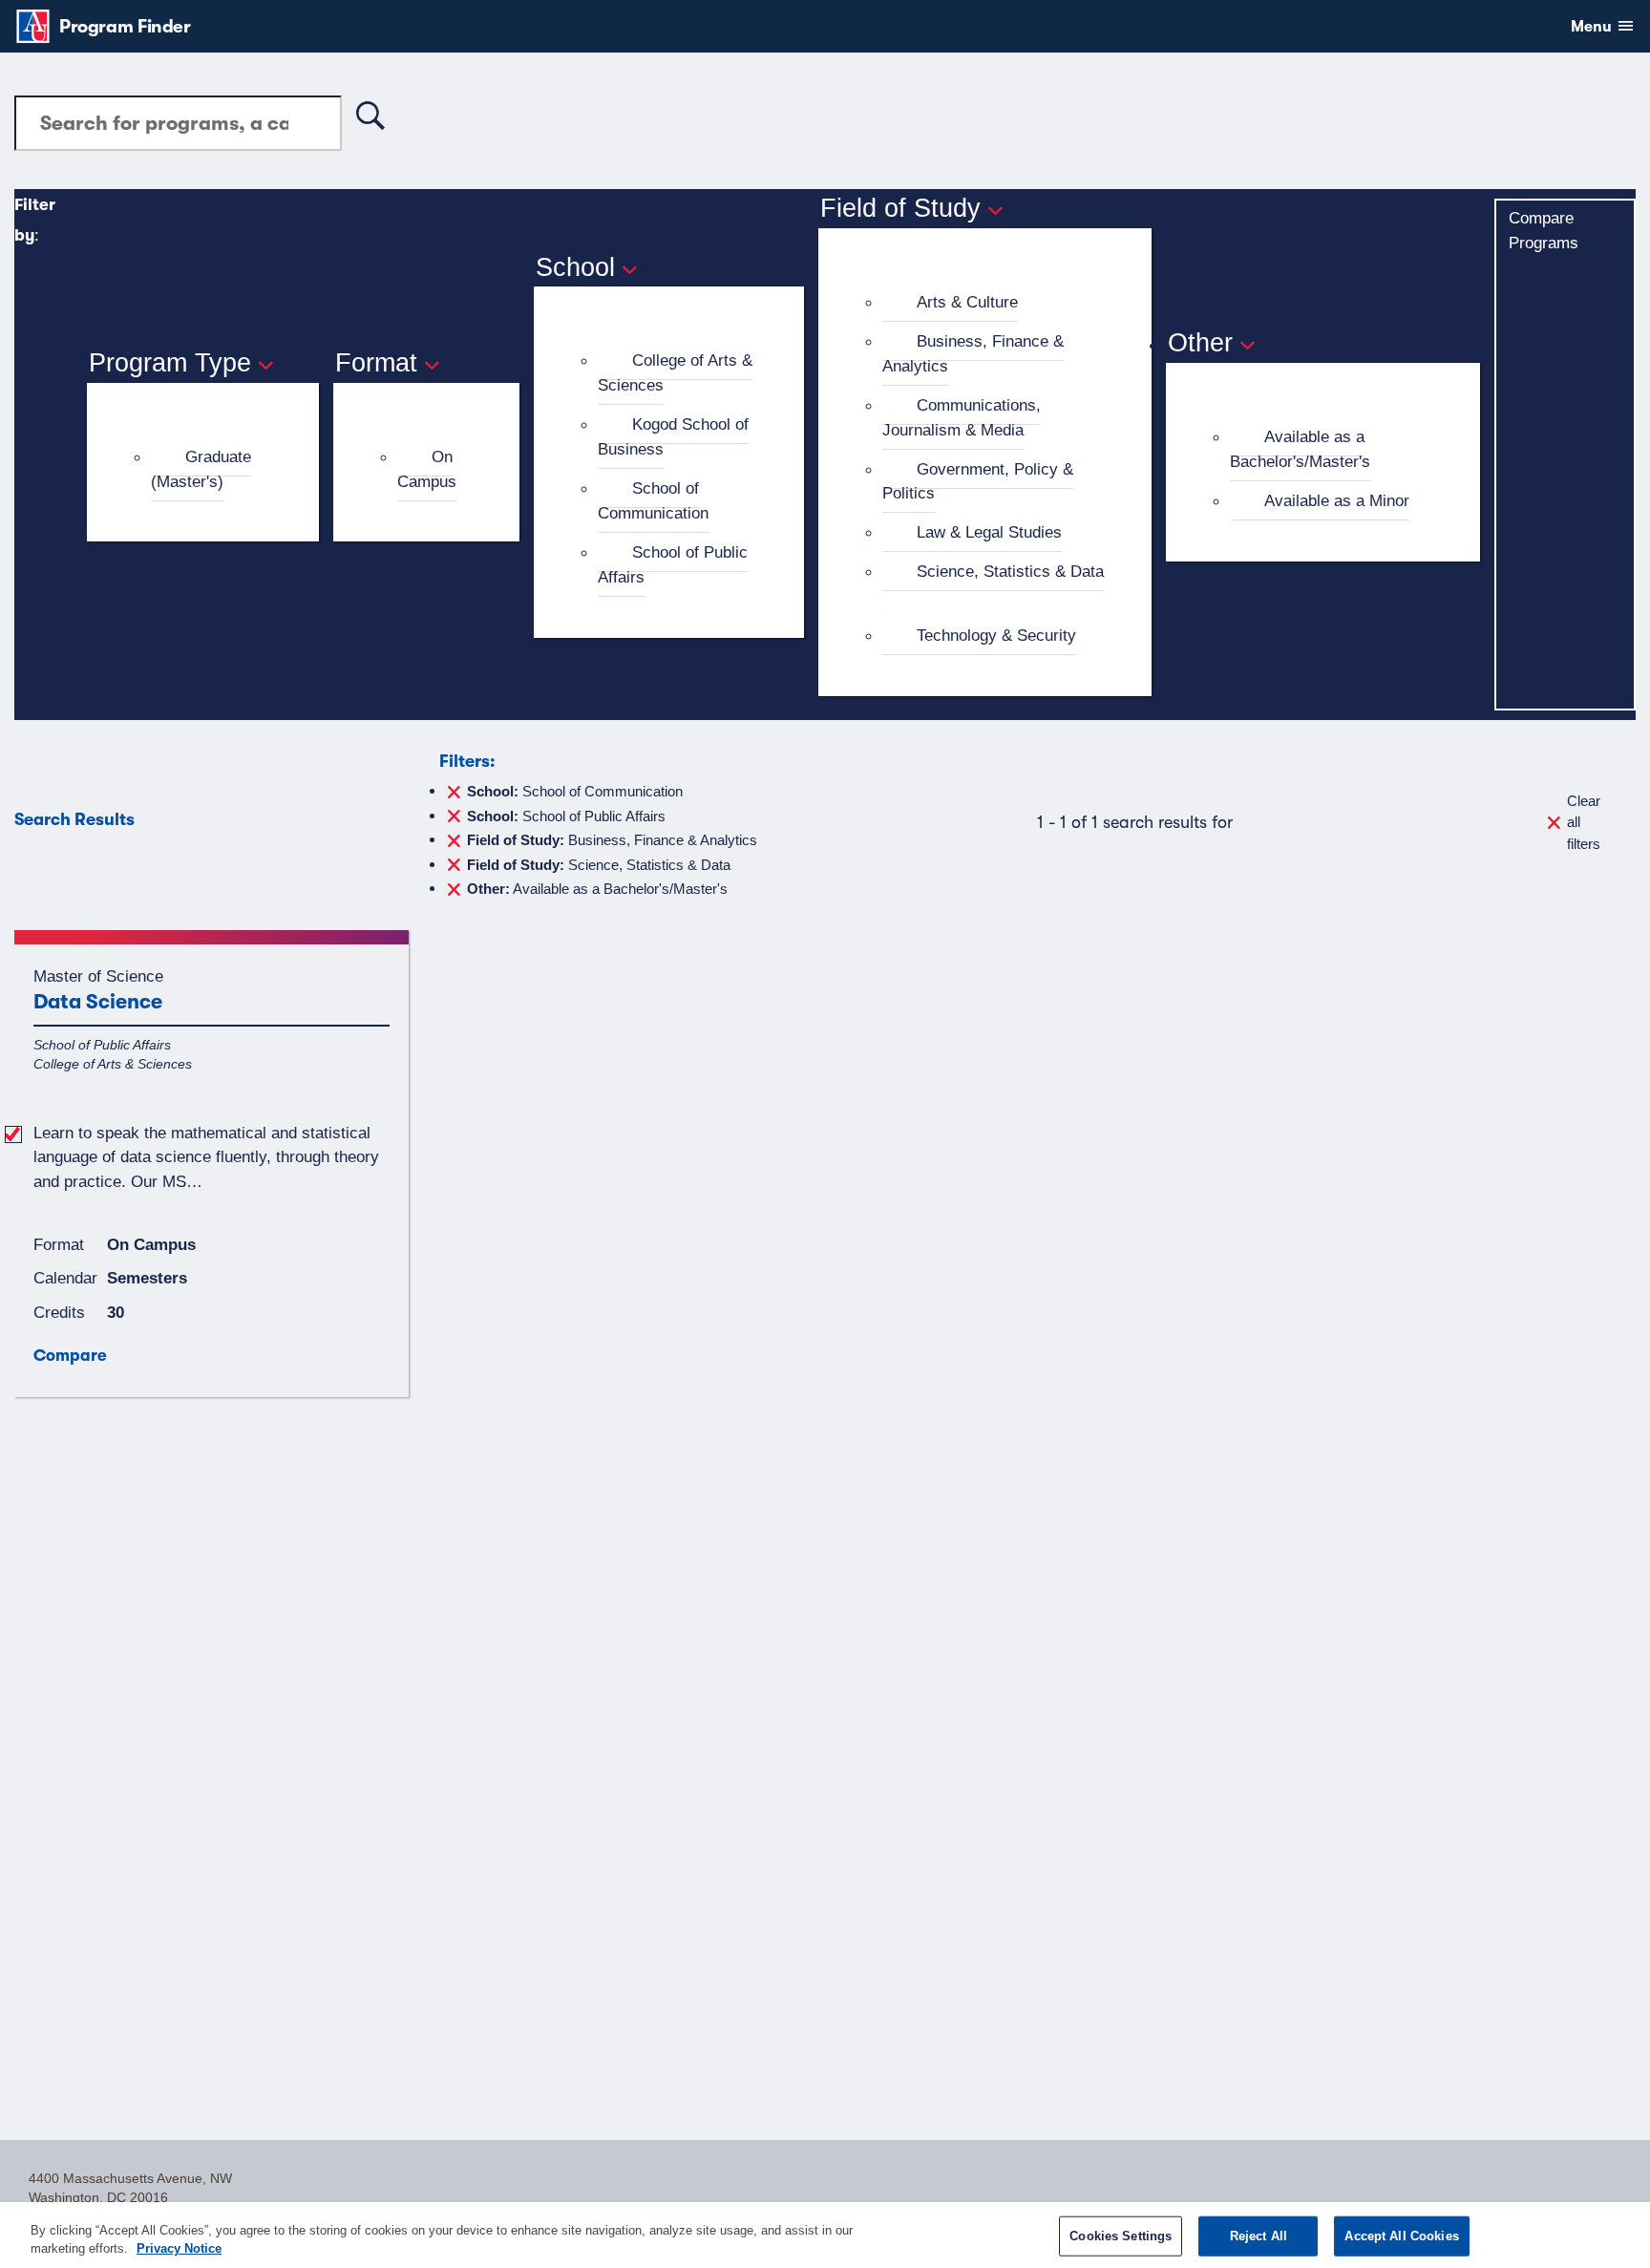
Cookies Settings (1121, 2236)
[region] (825, 2235)
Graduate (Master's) (201, 469)
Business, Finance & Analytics (973, 353)
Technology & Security (996, 635)
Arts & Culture (967, 302)
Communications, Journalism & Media (962, 417)
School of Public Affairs (673, 564)
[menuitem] (211, 470)
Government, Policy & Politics (978, 481)
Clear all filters (1584, 822)
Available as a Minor (1337, 500)
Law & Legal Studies (989, 532)
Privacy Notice (179, 2248)
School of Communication (653, 500)
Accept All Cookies (1401, 2236)
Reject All (1259, 2236)
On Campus (427, 469)
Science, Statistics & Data (1010, 571)
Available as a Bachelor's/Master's (1300, 449)
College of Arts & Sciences (675, 372)
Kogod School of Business (673, 436)
